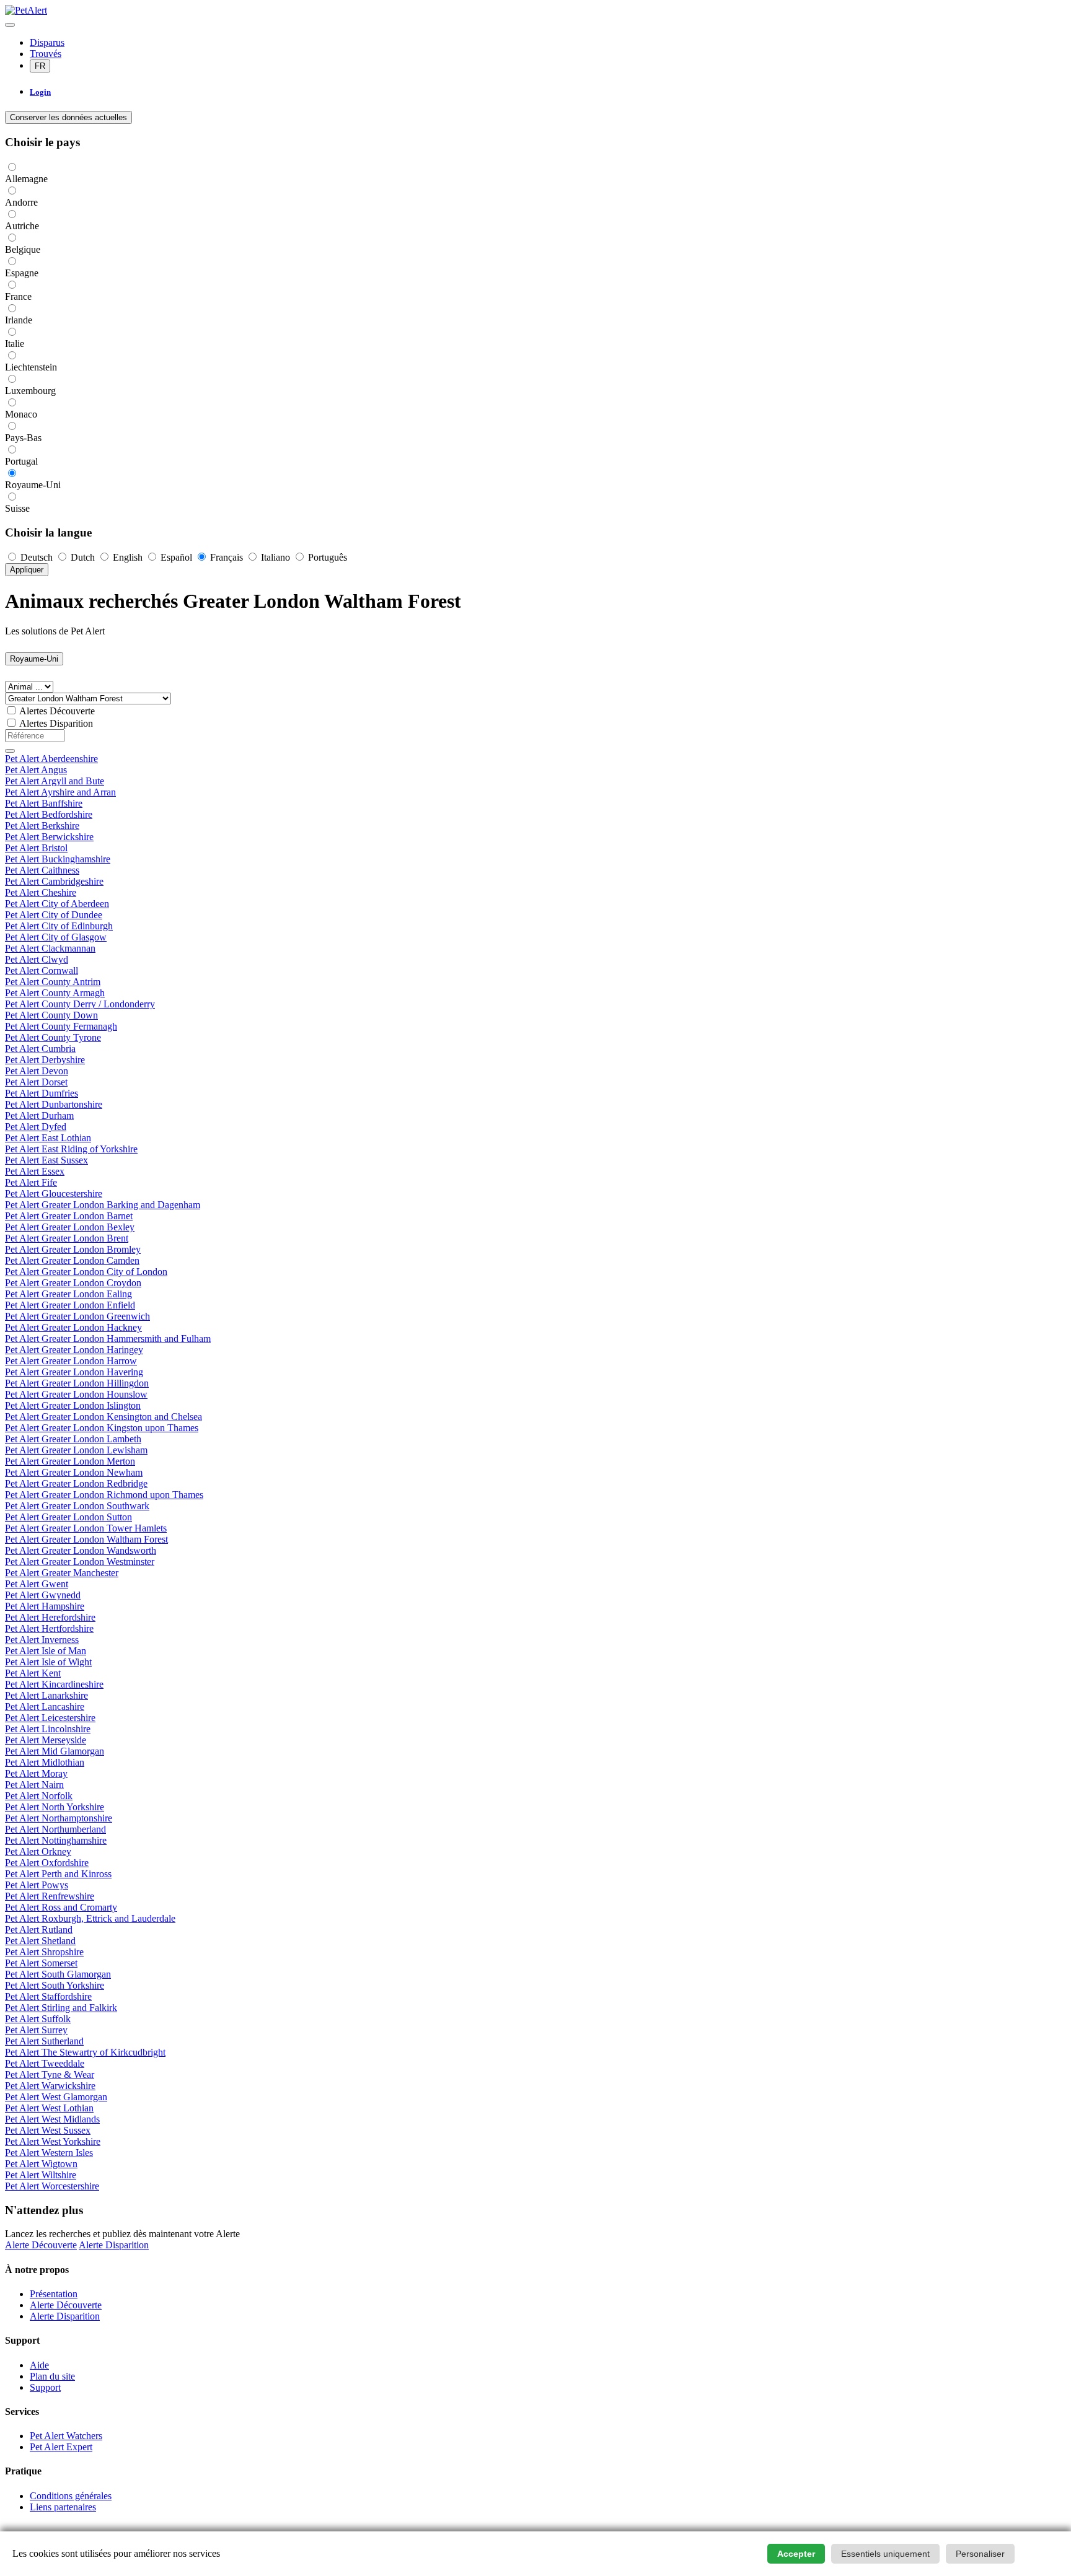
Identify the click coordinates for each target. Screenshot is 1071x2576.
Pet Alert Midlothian (45, 1762)
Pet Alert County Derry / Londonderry (80, 1004)
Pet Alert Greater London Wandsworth (81, 1550)
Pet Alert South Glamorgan (58, 1974)
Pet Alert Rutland (39, 1930)
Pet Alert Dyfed (36, 1127)
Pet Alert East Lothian (48, 1138)
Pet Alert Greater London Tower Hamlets (86, 1528)
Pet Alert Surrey (36, 2030)
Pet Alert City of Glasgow (56, 937)
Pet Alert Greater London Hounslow (76, 1394)
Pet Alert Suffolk (38, 2019)
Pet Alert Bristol (36, 848)
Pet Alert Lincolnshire (48, 1729)
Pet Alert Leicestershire (50, 1718)
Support (45, 2387)
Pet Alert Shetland (40, 1941)
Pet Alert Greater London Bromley (73, 1249)
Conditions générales (71, 2496)
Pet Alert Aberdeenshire (51, 759)
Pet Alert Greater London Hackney (73, 1327)
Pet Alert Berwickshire (49, 837)
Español (176, 557)
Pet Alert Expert (61, 2447)
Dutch (83, 557)
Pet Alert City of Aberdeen (57, 904)
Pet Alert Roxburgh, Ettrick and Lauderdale (90, 1918)
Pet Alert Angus (36, 770)
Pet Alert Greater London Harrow (71, 1361)
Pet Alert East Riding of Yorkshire (71, 1149)
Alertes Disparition (56, 723)
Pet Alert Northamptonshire (59, 1818)
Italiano (275, 557)
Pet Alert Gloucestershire (54, 1194)
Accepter (796, 2554)
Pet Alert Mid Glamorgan (55, 1751)
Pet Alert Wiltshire (41, 2175)
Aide (39, 2365)
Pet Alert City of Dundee (54, 915)
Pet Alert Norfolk (39, 1796)
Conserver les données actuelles (68, 117)
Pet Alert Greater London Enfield (70, 1305)
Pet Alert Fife (31, 1182)
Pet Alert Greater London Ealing (68, 1294)
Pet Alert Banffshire (44, 803)
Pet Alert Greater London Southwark (77, 1506)
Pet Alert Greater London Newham (74, 1472)
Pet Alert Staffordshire (48, 1996)
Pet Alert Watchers (66, 2436)
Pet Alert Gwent (37, 1584)
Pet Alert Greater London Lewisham (76, 1450)
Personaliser (980, 2554)
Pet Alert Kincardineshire (54, 1684)
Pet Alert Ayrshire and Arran (60, 792)
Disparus (47, 42)
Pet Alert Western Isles (49, 2153)
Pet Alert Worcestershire (52, 2186)
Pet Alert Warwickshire (50, 2086)
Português (326, 557)
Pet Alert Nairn (34, 1785)
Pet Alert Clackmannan (50, 948)
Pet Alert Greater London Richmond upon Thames (104, 1495)
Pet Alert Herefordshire (50, 1617)
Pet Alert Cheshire (41, 892)
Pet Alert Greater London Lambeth (73, 1439)
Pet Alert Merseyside (46, 1740)
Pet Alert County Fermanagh (61, 1026)
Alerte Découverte (41, 2245)
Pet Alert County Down (51, 1015)
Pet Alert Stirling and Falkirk (61, 2008)
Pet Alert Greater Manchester (62, 1573)
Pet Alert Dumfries (42, 1093)
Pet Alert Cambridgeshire (54, 881)
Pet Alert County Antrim (53, 982)
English (128, 557)
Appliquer (27, 570)
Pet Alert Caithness (42, 870)
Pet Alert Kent (33, 1673)
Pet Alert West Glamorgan (56, 2097)
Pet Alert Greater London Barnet (69, 1216)
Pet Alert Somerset (41, 1963)
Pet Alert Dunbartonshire (54, 1104)
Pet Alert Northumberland (55, 1829)
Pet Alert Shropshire (44, 1952)
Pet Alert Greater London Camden (72, 1260)
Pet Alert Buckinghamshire (58, 859)
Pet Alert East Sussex (46, 1160)
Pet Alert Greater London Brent (67, 1238)
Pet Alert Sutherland (44, 2041)
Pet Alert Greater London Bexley (70, 1227)
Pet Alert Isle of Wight (48, 1662)
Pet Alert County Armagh (55, 993)
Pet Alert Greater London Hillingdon (77, 1383)
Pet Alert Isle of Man (46, 1651)
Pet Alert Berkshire (42, 826)
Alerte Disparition (114, 2245)
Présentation (54, 2294)
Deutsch (37, 557)
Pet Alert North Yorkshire (55, 1807)
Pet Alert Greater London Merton (70, 1461)
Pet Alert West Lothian (49, 2108)
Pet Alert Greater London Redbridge (76, 1483)
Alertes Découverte (57, 711)
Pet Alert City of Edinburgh (59, 926)
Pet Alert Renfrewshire (50, 1896)
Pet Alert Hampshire (45, 1606)
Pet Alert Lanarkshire (46, 1695)
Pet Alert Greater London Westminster (80, 1562)
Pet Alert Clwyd (37, 959)
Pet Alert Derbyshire (45, 1060)
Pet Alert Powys (37, 1885)
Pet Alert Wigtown (41, 2164)
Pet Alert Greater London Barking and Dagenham (103, 1205)
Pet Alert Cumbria (40, 1049)
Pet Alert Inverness (42, 1640)
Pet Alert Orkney (38, 1851)
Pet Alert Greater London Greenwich (77, 1316)
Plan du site (52, 2376)
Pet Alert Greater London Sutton (68, 1517)
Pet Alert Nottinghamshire (56, 1840)
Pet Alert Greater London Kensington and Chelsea (104, 1417)
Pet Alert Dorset (36, 1082)
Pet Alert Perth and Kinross (58, 1874)
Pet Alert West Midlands (52, 2119)
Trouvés (46, 54)
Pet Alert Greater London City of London (86, 1272)
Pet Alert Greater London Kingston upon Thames (102, 1428)
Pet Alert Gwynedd (43, 1595)
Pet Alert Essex (35, 1171)
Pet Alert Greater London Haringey (74, 1350)
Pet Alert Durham (39, 1115)
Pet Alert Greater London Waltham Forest (86, 1539)
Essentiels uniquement (885, 2554)
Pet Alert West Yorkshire (53, 2141)
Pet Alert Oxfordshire (47, 1863)
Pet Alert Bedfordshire (49, 814)
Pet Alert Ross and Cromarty (61, 1907)
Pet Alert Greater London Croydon (73, 1283)
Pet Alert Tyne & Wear (50, 2074)
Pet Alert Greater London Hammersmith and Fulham (108, 1338)
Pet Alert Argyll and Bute (55, 781)
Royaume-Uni (34, 659)
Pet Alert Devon (37, 1071)
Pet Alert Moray (36, 1773)
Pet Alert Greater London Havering (74, 1372)
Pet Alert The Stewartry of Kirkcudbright (85, 2052)
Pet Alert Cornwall (42, 970)
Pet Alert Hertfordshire (49, 1628)
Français (227, 557)
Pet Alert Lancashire (45, 1706)
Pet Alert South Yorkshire (55, 1985)
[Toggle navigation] (10, 25)
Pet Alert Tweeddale (45, 2063)
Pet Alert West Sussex (48, 2130)
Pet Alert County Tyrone (53, 1037)
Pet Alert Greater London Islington (73, 1405)
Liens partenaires (63, 2507)
